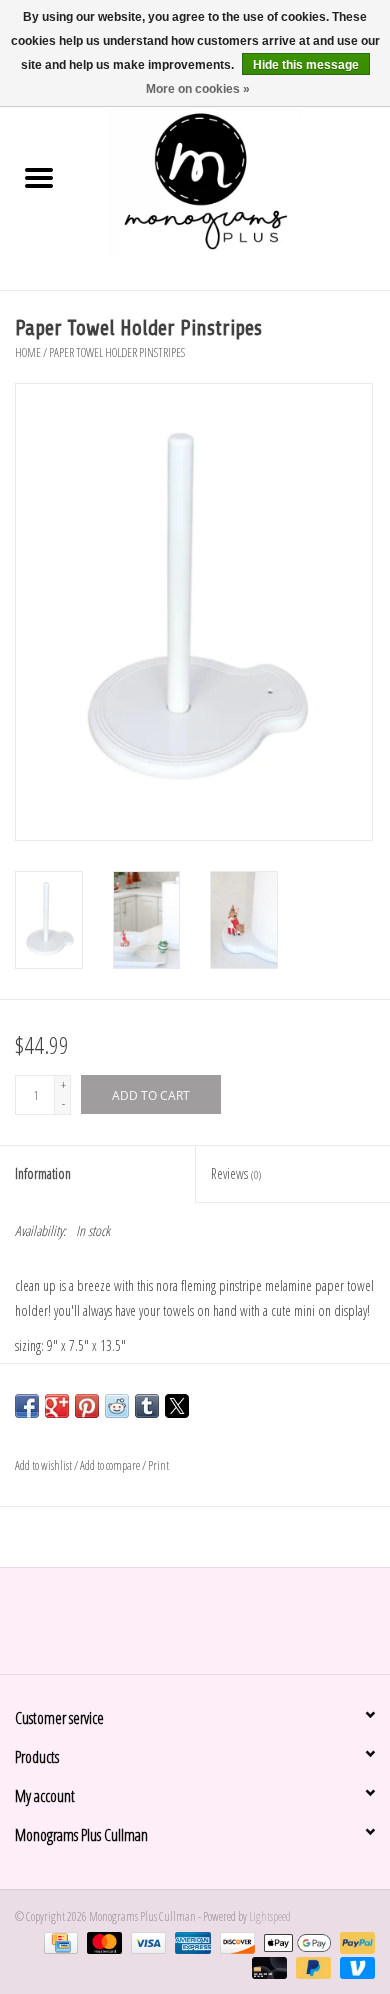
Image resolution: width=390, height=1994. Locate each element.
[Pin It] (87, 1406)
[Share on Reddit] (117, 1406)
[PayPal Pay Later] (311, 1966)
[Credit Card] (58, 1941)
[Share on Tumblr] (147, 1406)
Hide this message (306, 65)
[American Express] (190, 1941)
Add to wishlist (44, 1465)
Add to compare (111, 1465)
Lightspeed (270, 1916)
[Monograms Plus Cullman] (234, 179)
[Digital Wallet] (295, 1941)
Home (28, 352)
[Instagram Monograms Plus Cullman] (213, 1628)
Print (158, 1465)
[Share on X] (177, 1406)
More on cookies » (198, 89)
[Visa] (146, 1941)
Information (43, 1173)
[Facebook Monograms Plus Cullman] (178, 1628)
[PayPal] (354, 1941)
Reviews (236, 1173)
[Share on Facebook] (27, 1406)
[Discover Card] (235, 1941)
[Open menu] (39, 177)
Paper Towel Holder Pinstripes (117, 352)
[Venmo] (354, 1966)
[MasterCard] (102, 1941)
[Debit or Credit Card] (267, 1966)
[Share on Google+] (57, 1406)
